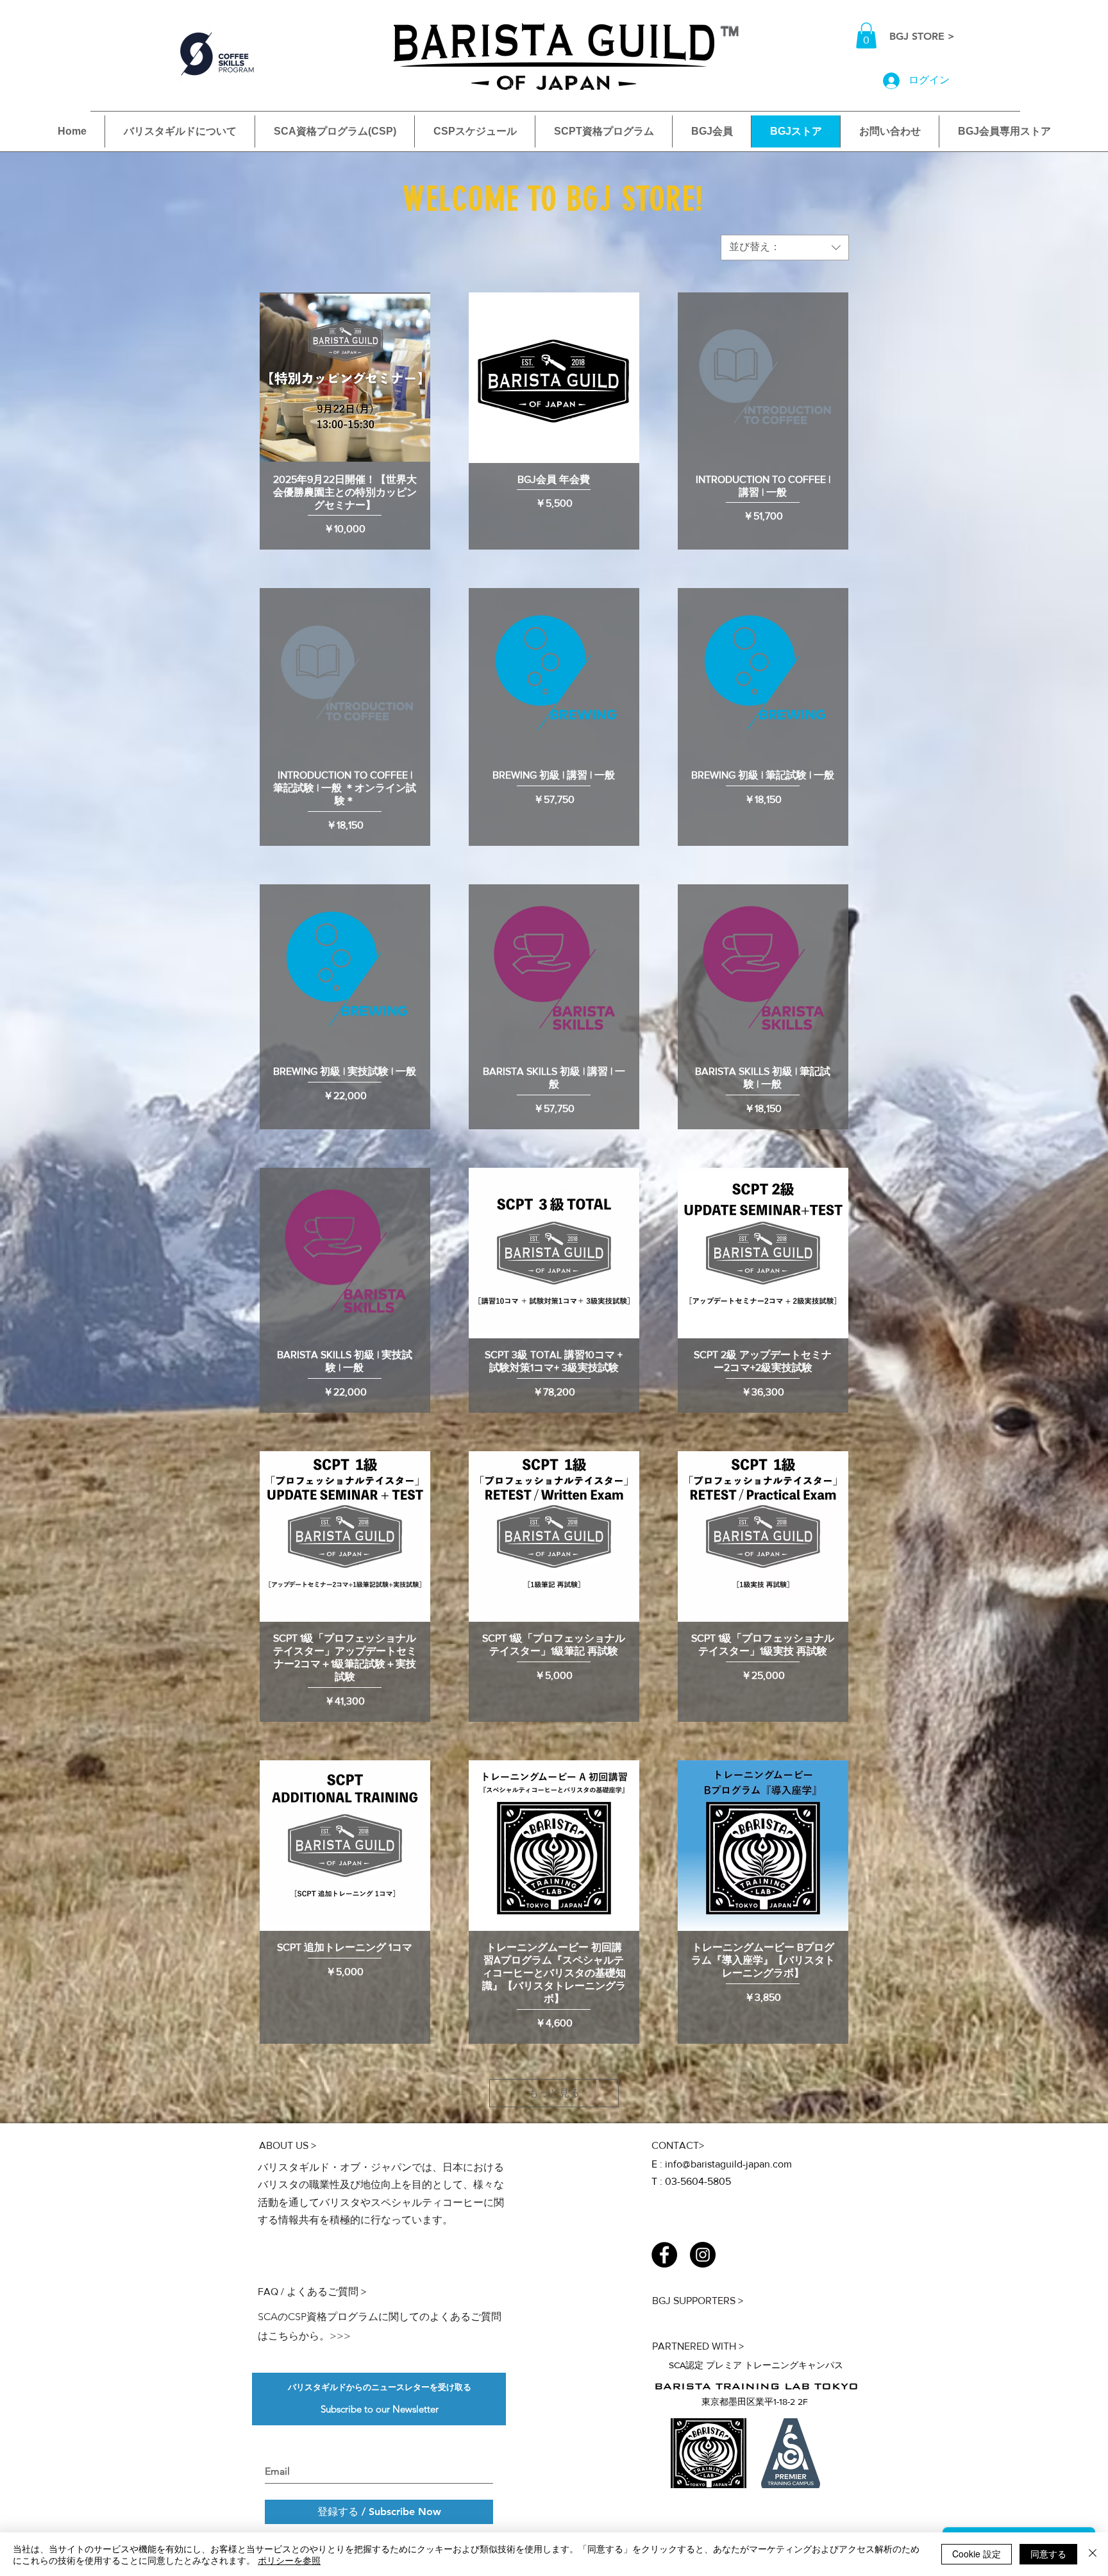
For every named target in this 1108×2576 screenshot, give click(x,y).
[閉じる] (1093, 2554)
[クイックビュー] (345, 378)
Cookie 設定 (977, 2554)
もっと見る (554, 2093)
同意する (1048, 2554)
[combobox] (785, 248)
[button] (866, 36)
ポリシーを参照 (289, 2560)
